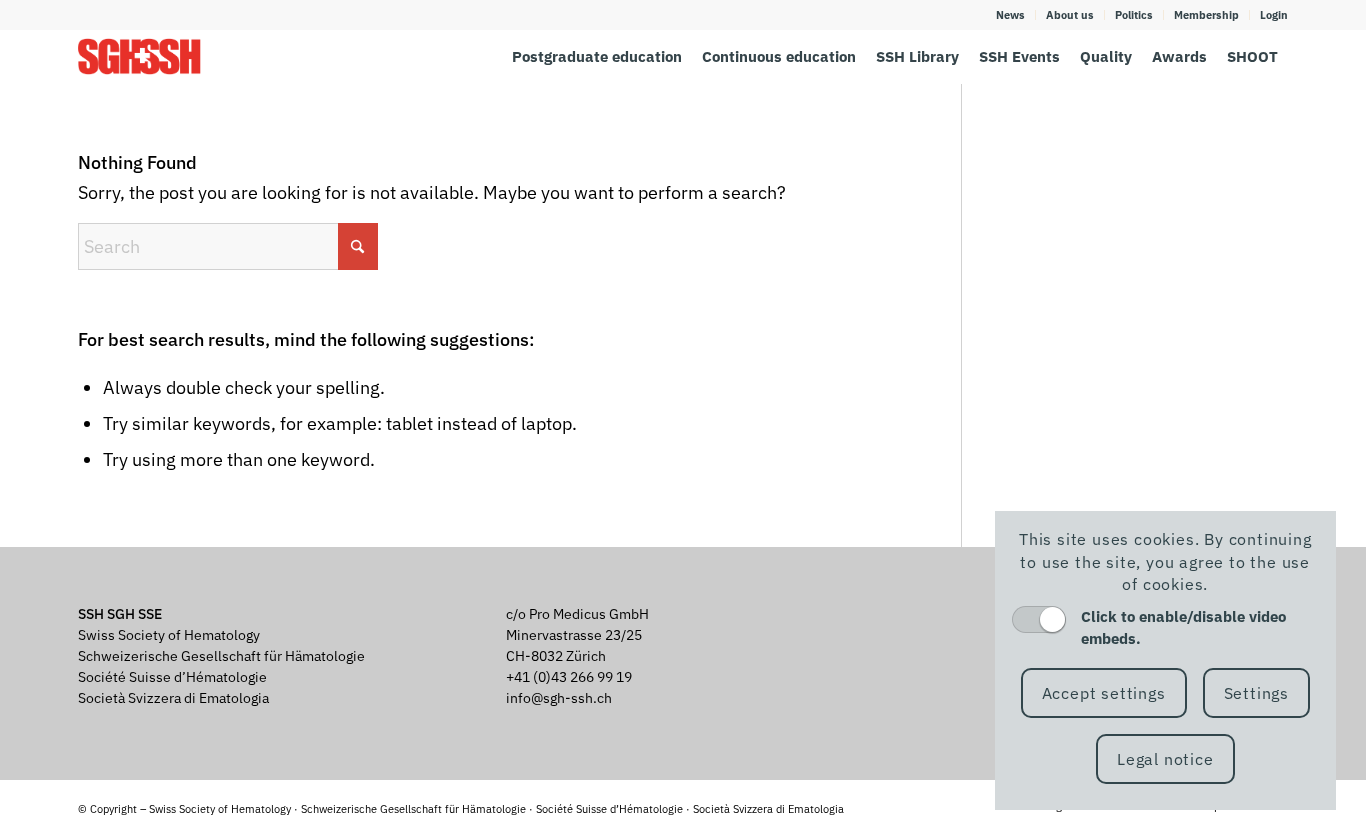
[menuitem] (1011, 15)
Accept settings (1104, 693)
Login (1274, 15)
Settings (1256, 693)
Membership (1206, 15)
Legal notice (1165, 759)
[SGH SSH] (139, 56)
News (1010, 15)
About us (1070, 15)
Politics (1134, 15)
